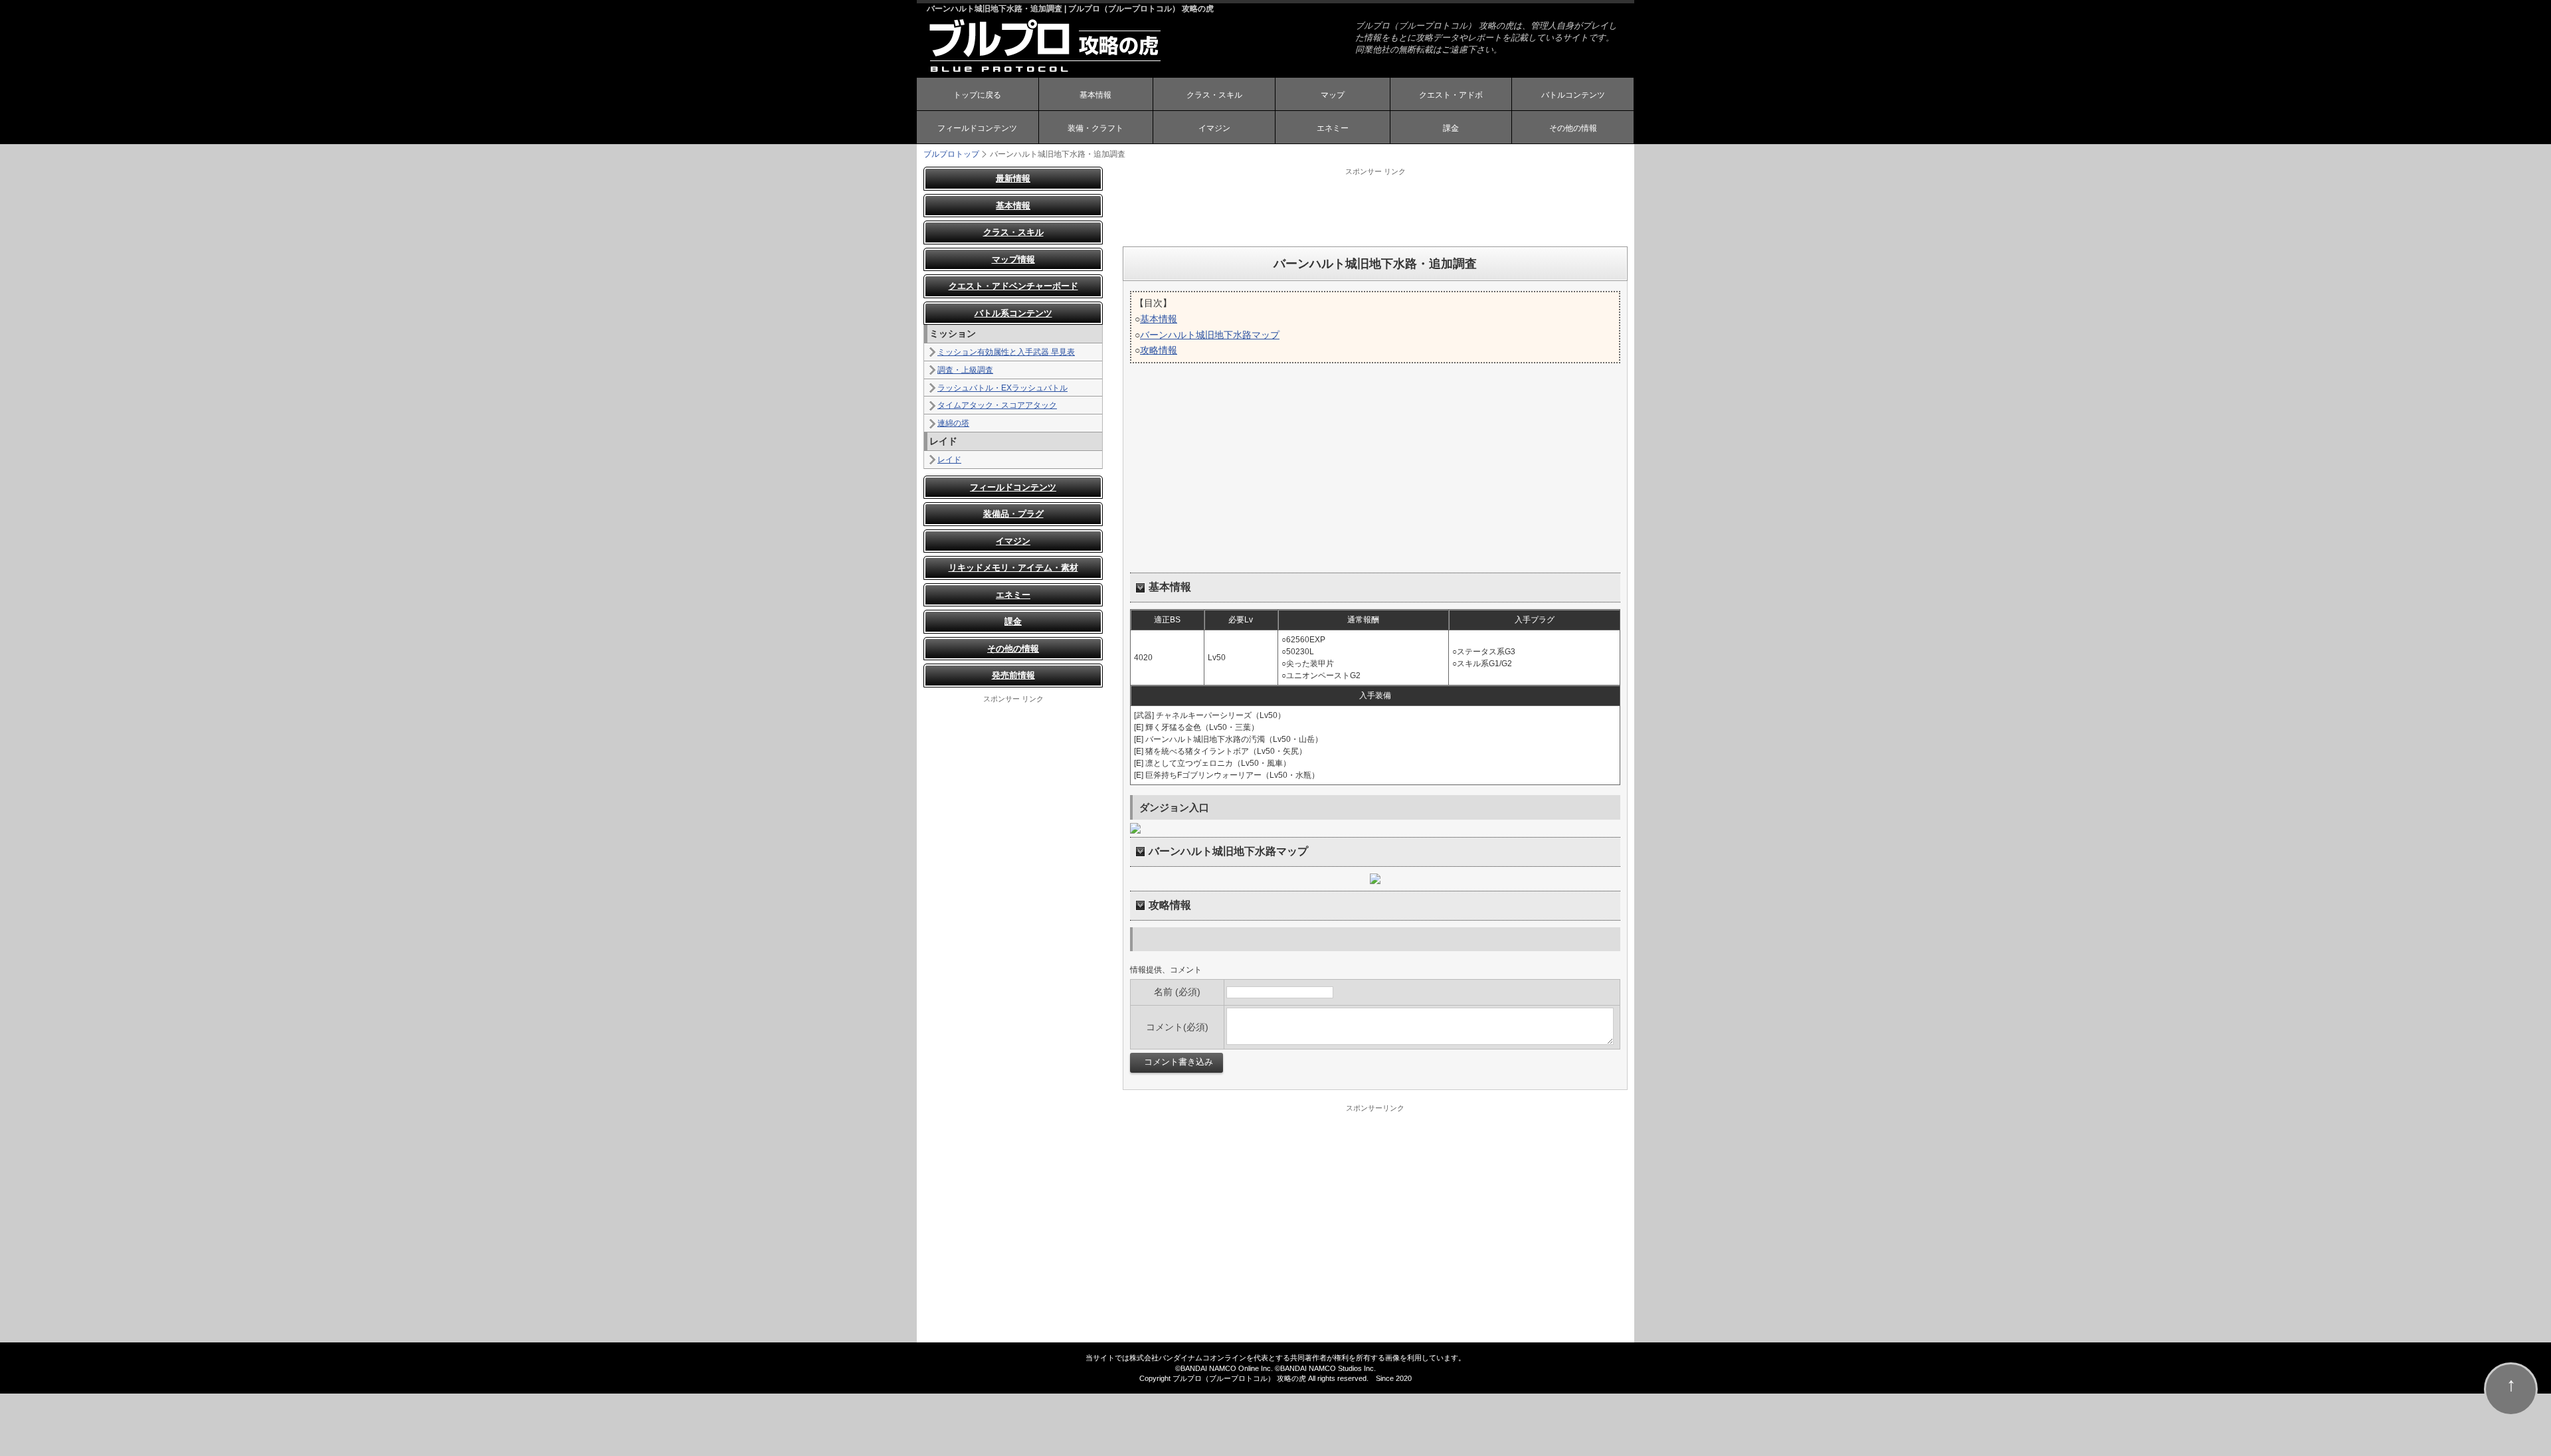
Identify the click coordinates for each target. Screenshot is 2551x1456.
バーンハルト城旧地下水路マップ (1210, 335)
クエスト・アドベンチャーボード (1013, 286)
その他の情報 (1573, 128)
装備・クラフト (1095, 128)
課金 (1451, 128)
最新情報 (1013, 178)
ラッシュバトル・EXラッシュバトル (1002, 388)
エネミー (1333, 128)
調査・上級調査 (965, 370)
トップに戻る (977, 95)
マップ (1333, 95)
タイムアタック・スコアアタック (997, 405)
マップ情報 (1013, 259)
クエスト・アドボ (1451, 95)
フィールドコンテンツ (977, 128)
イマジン (1214, 128)
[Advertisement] (1375, 207)
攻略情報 (1159, 350)
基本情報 (1095, 95)
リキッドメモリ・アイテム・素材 (1013, 568)
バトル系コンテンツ (1013, 313)
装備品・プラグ (1013, 514)
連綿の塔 (953, 423)
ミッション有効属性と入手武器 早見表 (1006, 352)
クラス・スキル (1214, 95)
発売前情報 (1013, 675)
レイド (949, 460)
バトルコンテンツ (1573, 95)
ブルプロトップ (951, 154)
